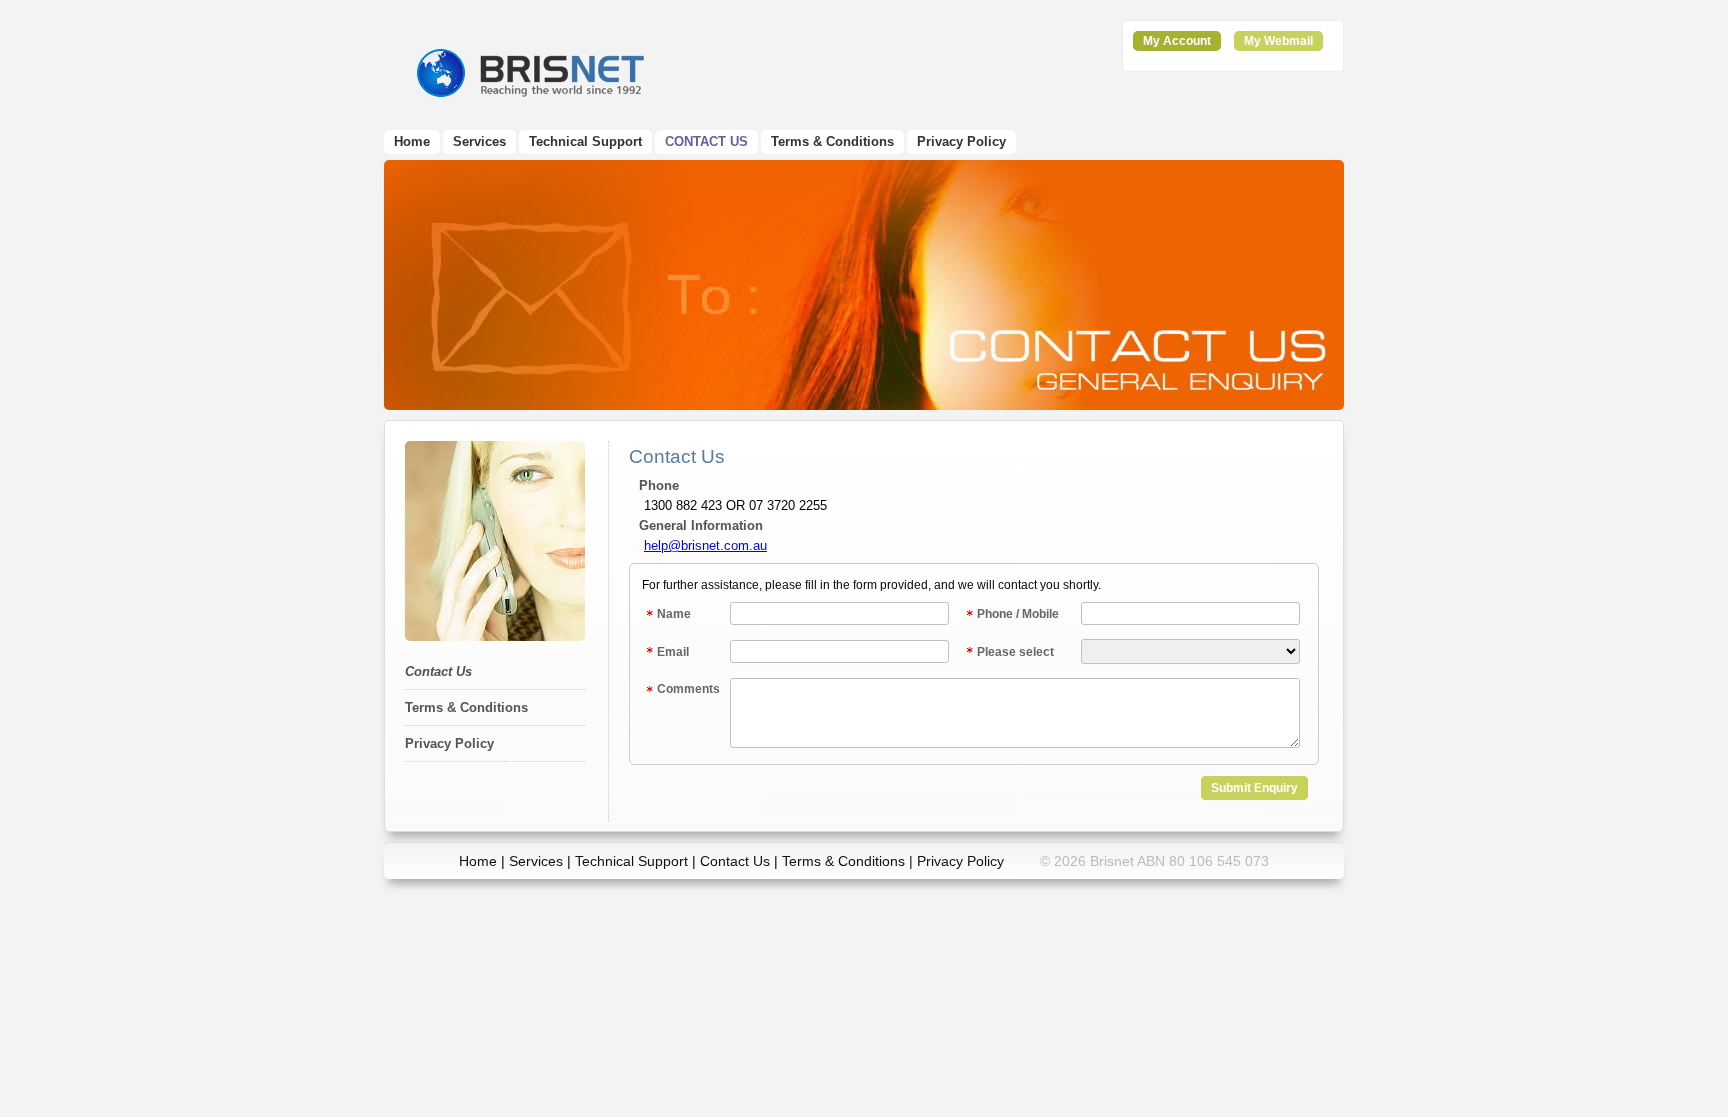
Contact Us (706, 141)
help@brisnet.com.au (705, 545)
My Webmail (1278, 41)
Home (412, 141)
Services (479, 141)
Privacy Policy (961, 141)
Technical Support (585, 141)
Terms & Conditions (832, 141)
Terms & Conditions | (849, 861)
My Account (1177, 41)
